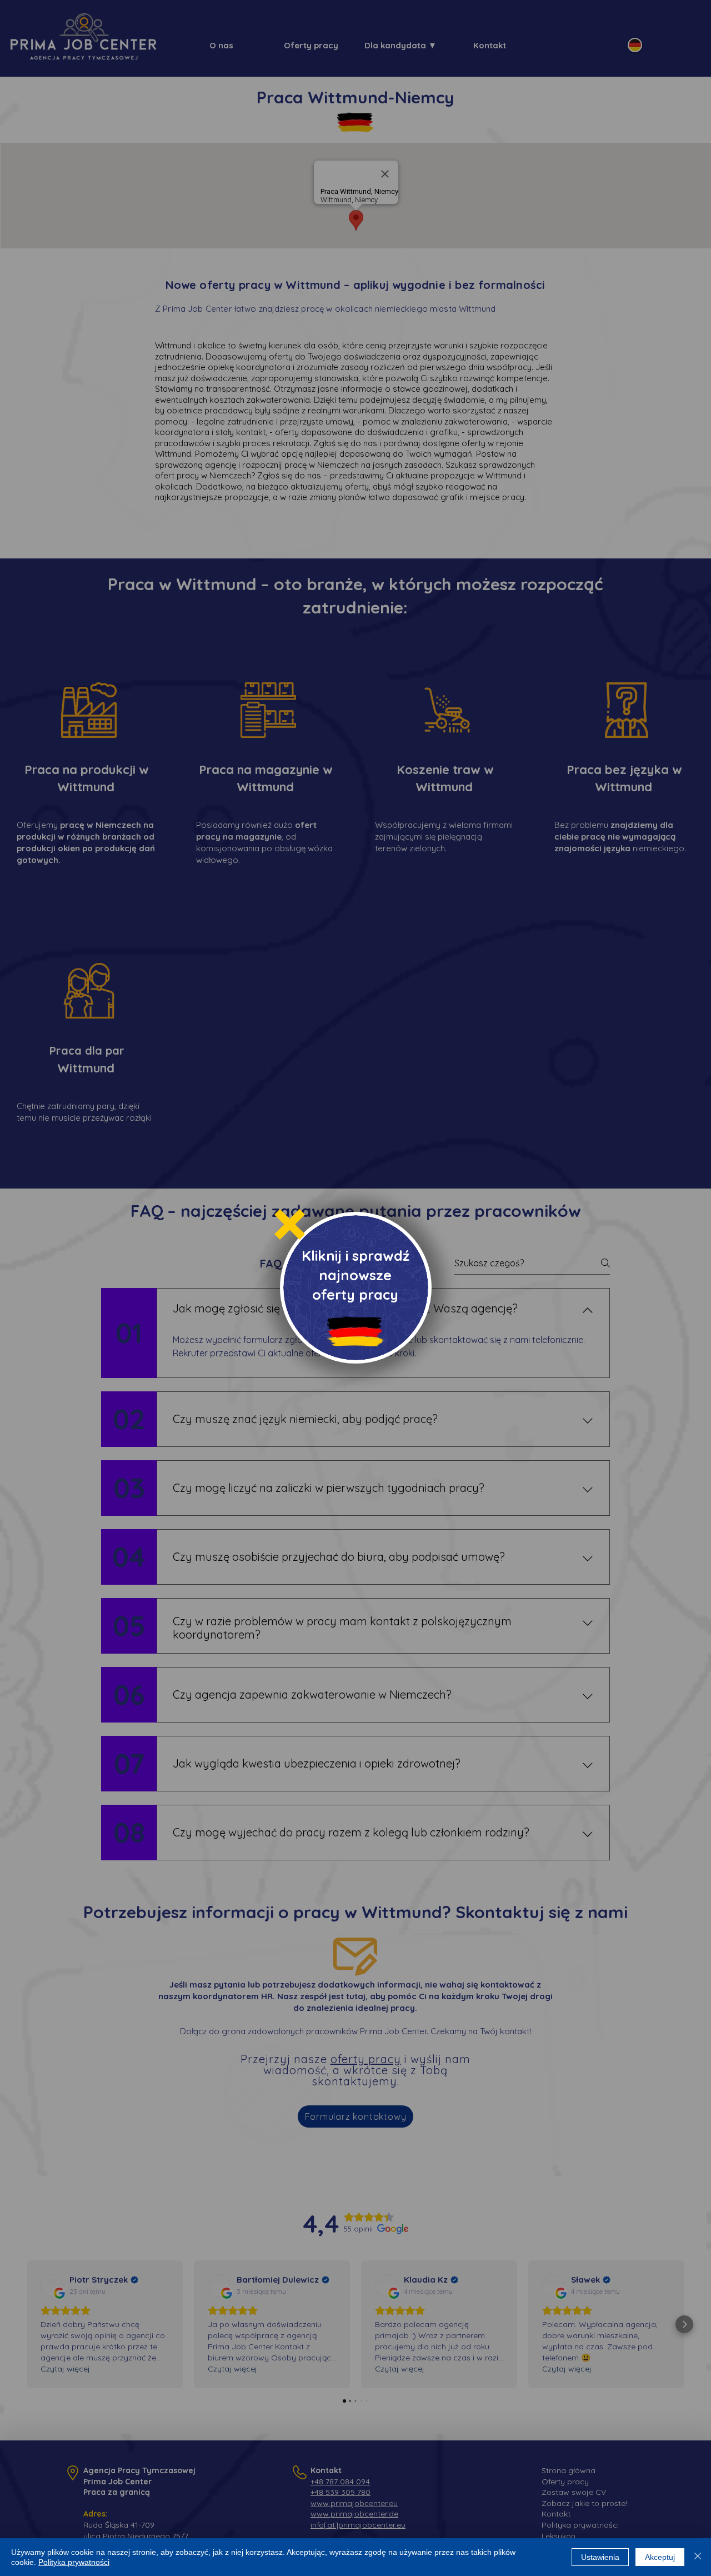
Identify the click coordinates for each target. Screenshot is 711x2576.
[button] (290, 1224)
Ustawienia (600, 2557)
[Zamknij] (698, 2557)
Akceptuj (660, 2557)
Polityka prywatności (74, 2562)
